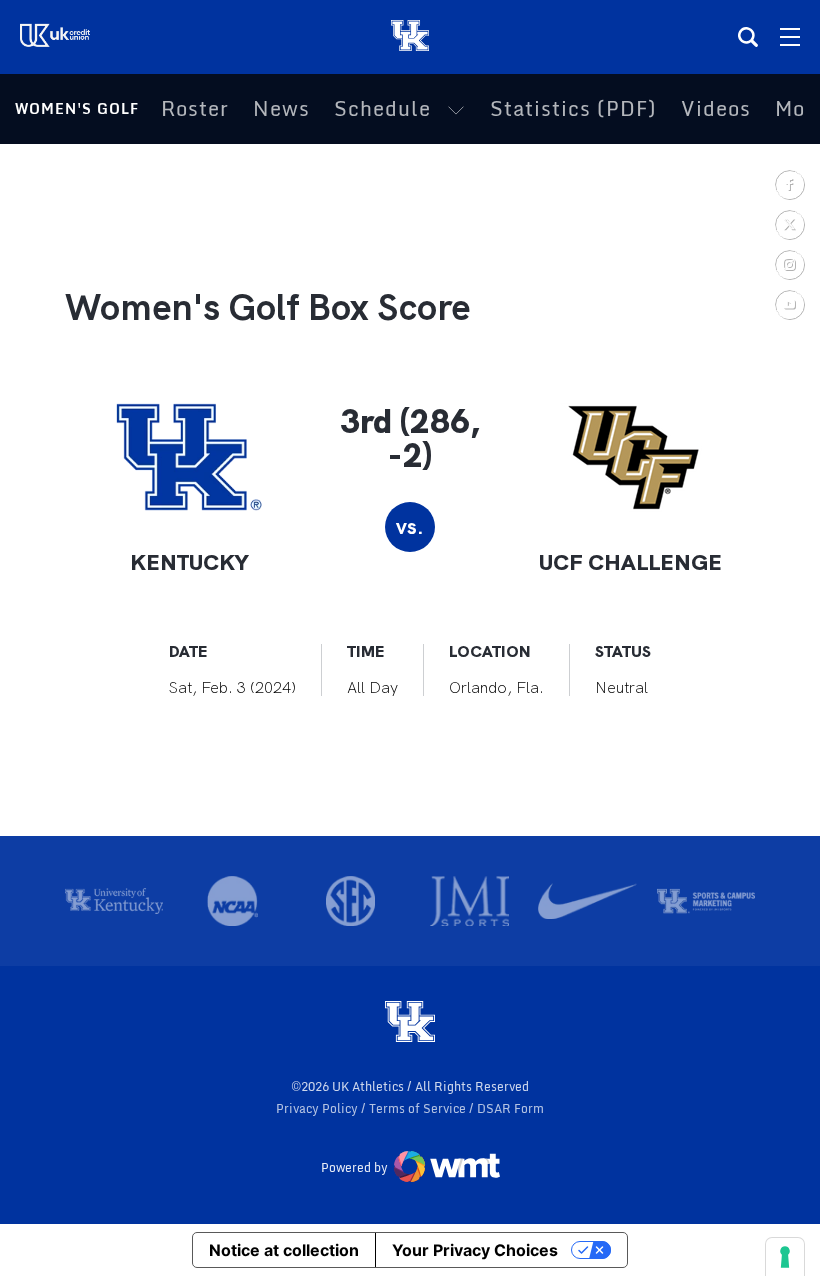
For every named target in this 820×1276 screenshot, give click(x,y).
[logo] (410, 1023)
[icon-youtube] (789, 304)
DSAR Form (510, 1108)
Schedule (382, 109)
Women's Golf (77, 108)
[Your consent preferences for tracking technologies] (785, 1257)
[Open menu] (790, 37)
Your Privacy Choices (475, 1250)
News (281, 109)
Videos (716, 109)
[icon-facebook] (789, 184)
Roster (195, 109)
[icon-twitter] (789, 224)
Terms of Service (419, 1108)
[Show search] (748, 37)
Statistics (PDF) (573, 109)
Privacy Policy (318, 1108)
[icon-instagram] (789, 264)
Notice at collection (284, 1250)
